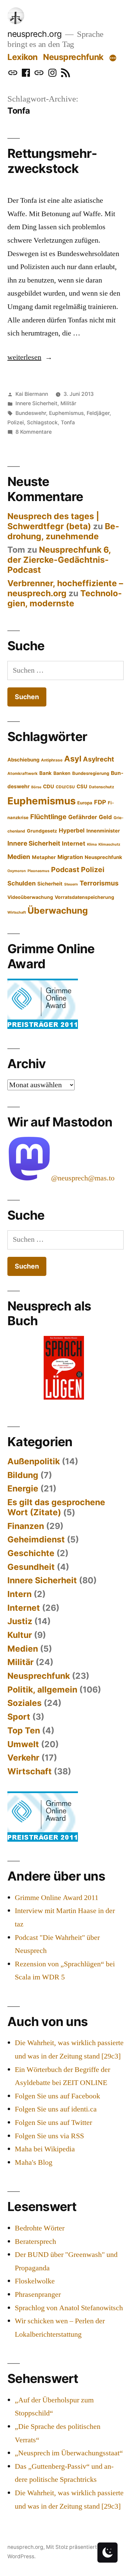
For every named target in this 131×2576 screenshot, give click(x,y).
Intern (19, 1594)
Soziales (25, 1703)
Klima (92, 844)
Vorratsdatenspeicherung (84, 897)
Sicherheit (50, 884)
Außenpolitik (34, 1461)
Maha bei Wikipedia (45, 2149)
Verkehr (23, 1758)
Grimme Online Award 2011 (57, 1898)
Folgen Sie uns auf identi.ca (56, 2109)
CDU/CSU (65, 787)
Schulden (21, 883)
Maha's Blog (34, 2162)
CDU (49, 787)
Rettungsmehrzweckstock (52, 161)
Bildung (23, 1475)
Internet (74, 843)
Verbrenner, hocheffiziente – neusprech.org (65, 588)
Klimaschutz (109, 844)
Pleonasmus (38, 871)
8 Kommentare (34, 432)
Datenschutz (102, 787)
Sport (19, 1717)
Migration (70, 857)
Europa (85, 803)
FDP (100, 802)
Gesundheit (31, 1567)
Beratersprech (35, 2242)
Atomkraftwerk (23, 774)
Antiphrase (52, 760)
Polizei (16, 422)
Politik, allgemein (42, 1690)
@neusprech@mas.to (83, 1178)
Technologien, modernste (65, 598)
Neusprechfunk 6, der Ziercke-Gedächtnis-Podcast (59, 560)
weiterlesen (30, 357)
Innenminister (103, 831)
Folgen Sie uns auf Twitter (53, 2123)
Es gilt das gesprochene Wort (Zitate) (56, 1507)
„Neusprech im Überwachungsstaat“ (69, 2453)
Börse (36, 787)
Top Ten (24, 1730)
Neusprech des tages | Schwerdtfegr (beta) (53, 521)
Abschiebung (23, 760)
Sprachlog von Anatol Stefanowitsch (69, 2308)
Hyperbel (72, 830)
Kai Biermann (32, 394)
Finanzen (26, 1526)
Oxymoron (17, 871)
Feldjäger (98, 413)
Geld (105, 817)
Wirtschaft (17, 912)
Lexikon (23, 57)
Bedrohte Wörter (40, 2228)
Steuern (71, 884)
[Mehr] (113, 58)
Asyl (73, 759)
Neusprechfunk (73, 57)
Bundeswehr (31, 413)
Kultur (20, 1635)
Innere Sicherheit (36, 403)
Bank (46, 773)
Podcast (65, 870)
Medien (19, 857)
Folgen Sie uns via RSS (49, 2136)
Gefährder (83, 817)
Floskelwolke (35, 2281)
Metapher (44, 857)
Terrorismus (99, 883)
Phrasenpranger (38, 2294)
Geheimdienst (36, 1539)
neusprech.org (35, 34)
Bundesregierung (91, 773)
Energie (23, 1488)
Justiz (20, 1621)
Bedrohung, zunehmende (63, 531)
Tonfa (68, 422)
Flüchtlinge (48, 817)
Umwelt (23, 1744)
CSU (82, 787)
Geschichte (31, 1553)
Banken (62, 773)
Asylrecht (99, 759)
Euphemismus (66, 413)
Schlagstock (42, 422)
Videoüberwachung (30, 897)
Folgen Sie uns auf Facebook (57, 2096)
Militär (68, 403)
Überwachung (58, 910)
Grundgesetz (42, 831)
